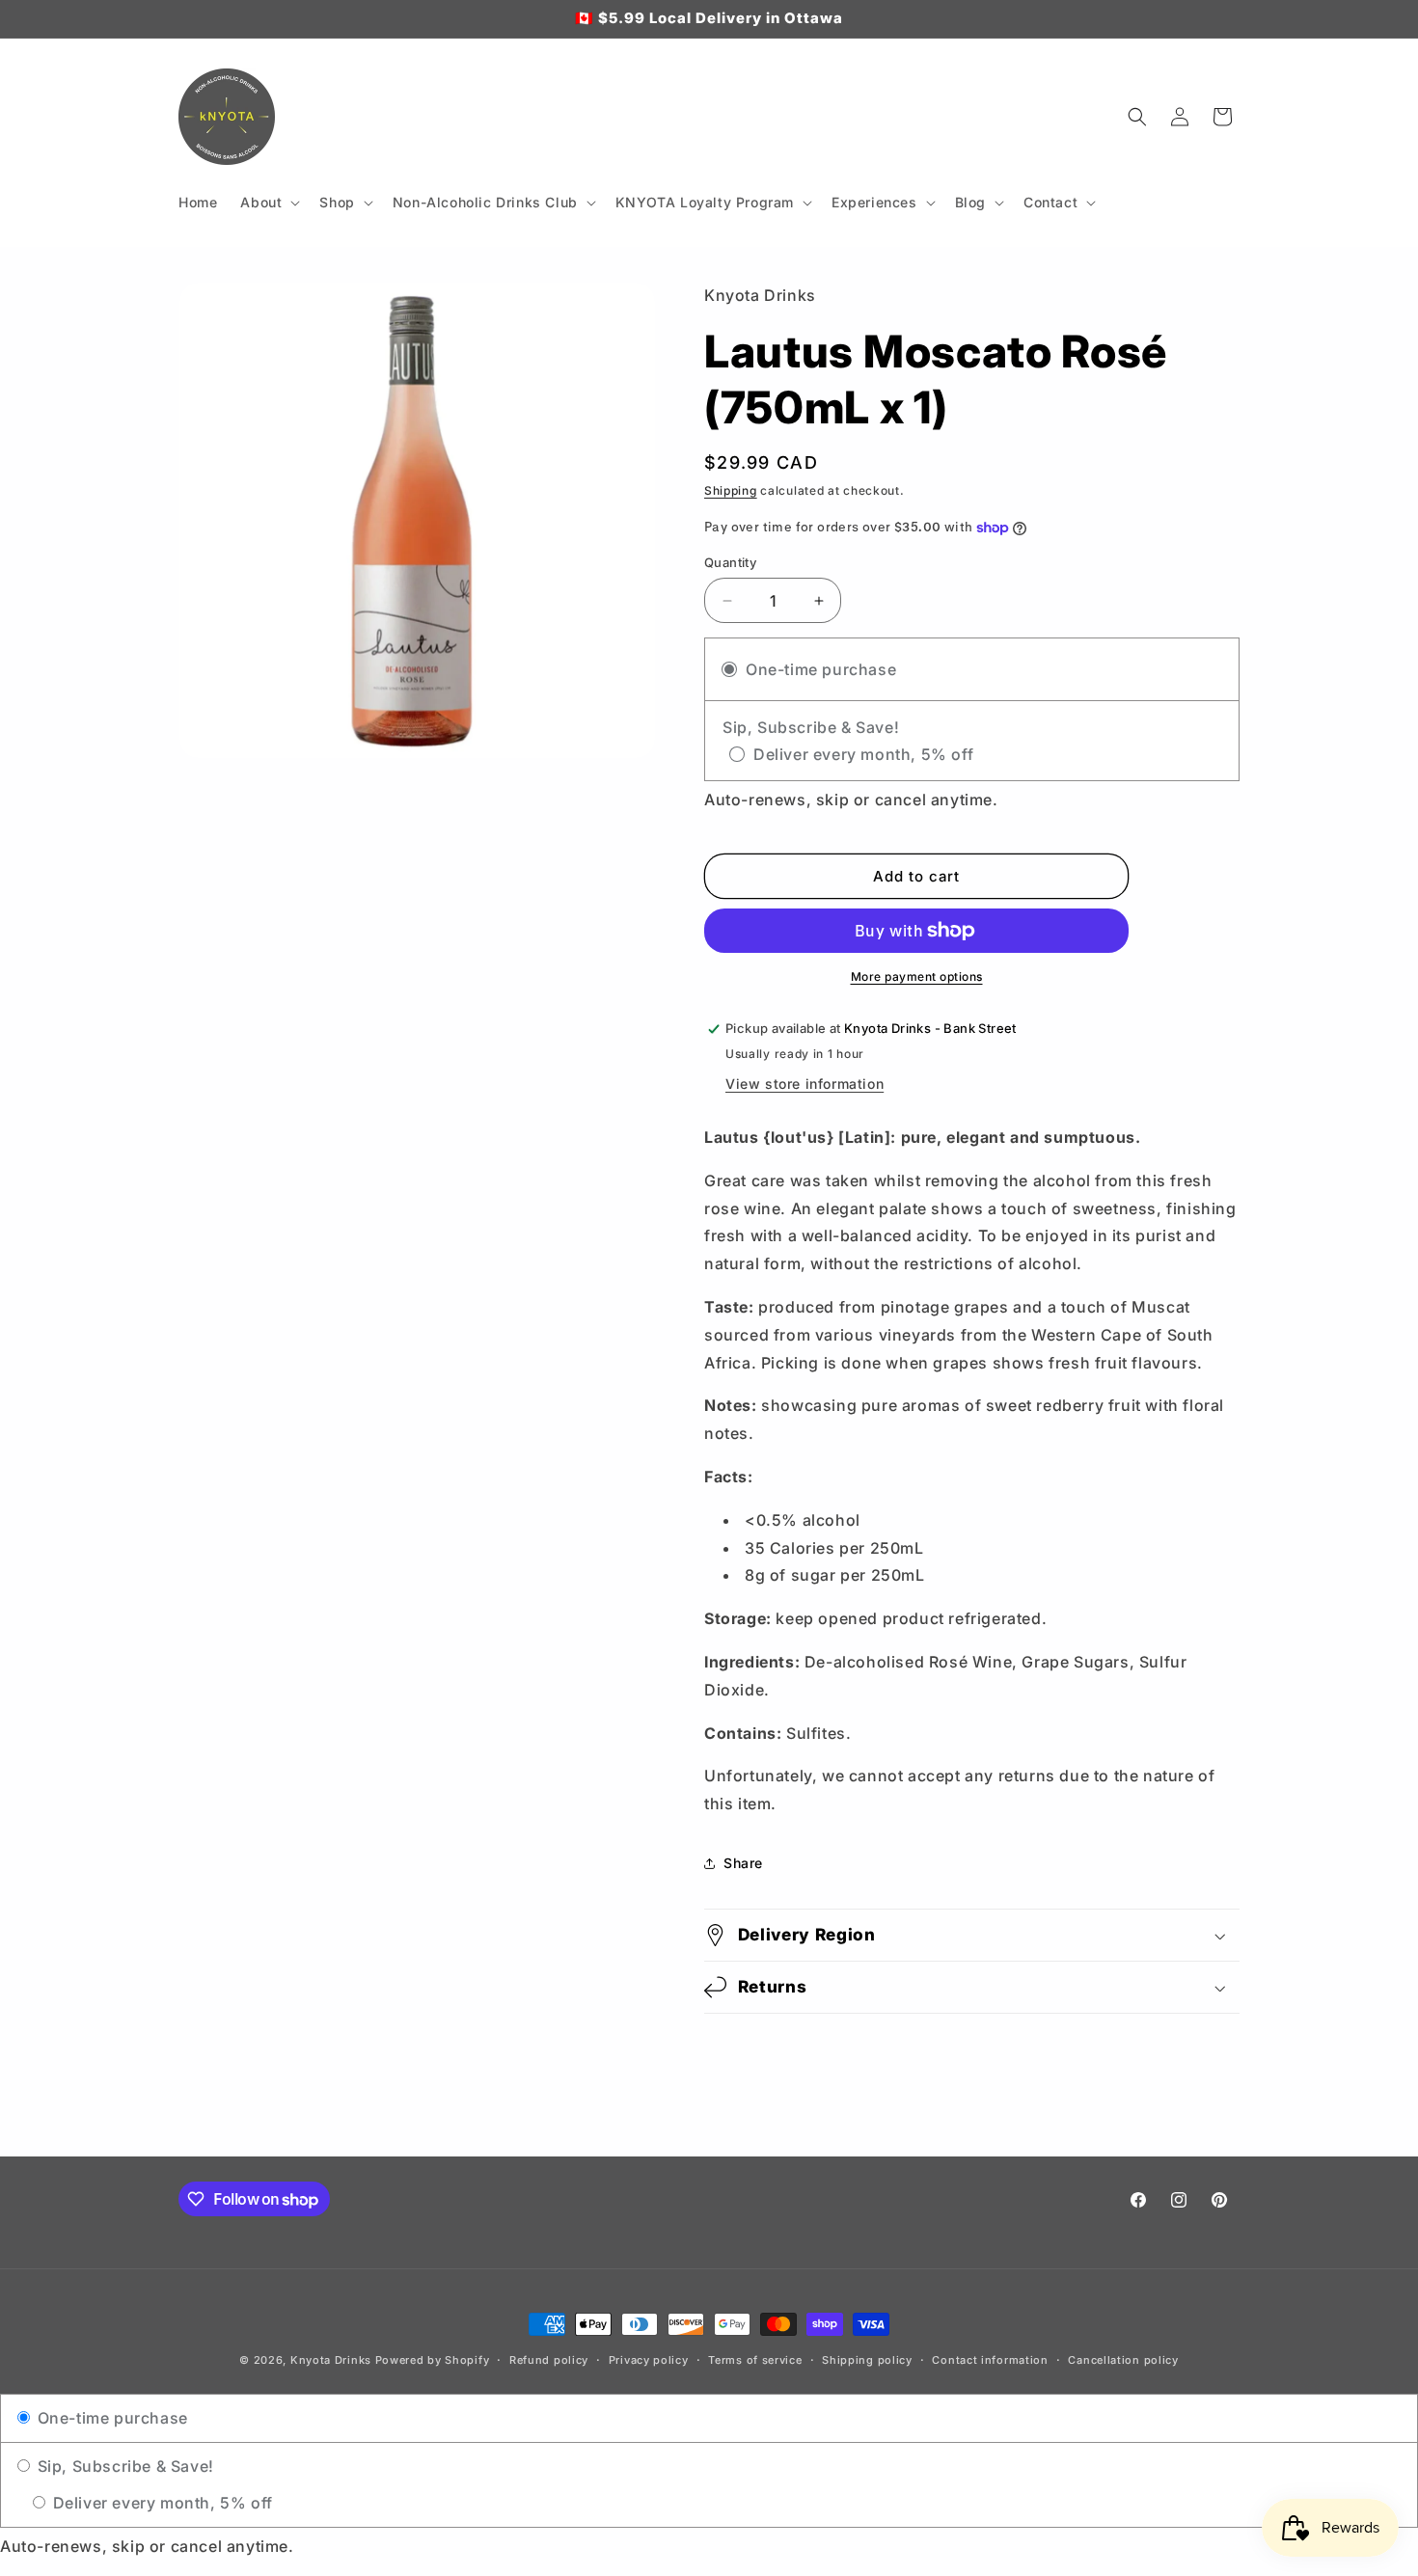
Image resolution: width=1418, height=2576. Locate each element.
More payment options (917, 976)
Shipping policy (867, 2360)
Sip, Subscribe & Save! (123, 2466)
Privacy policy (649, 2360)
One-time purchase (110, 2418)
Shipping (731, 490)
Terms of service (755, 2360)
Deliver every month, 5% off (161, 2503)
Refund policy (549, 2360)
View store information (804, 1084)
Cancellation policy (1123, 2360)
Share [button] (743, 1863)
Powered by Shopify (433, 2360)
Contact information (990, 2360)
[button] (268, 203)
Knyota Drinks (331, 2360)
